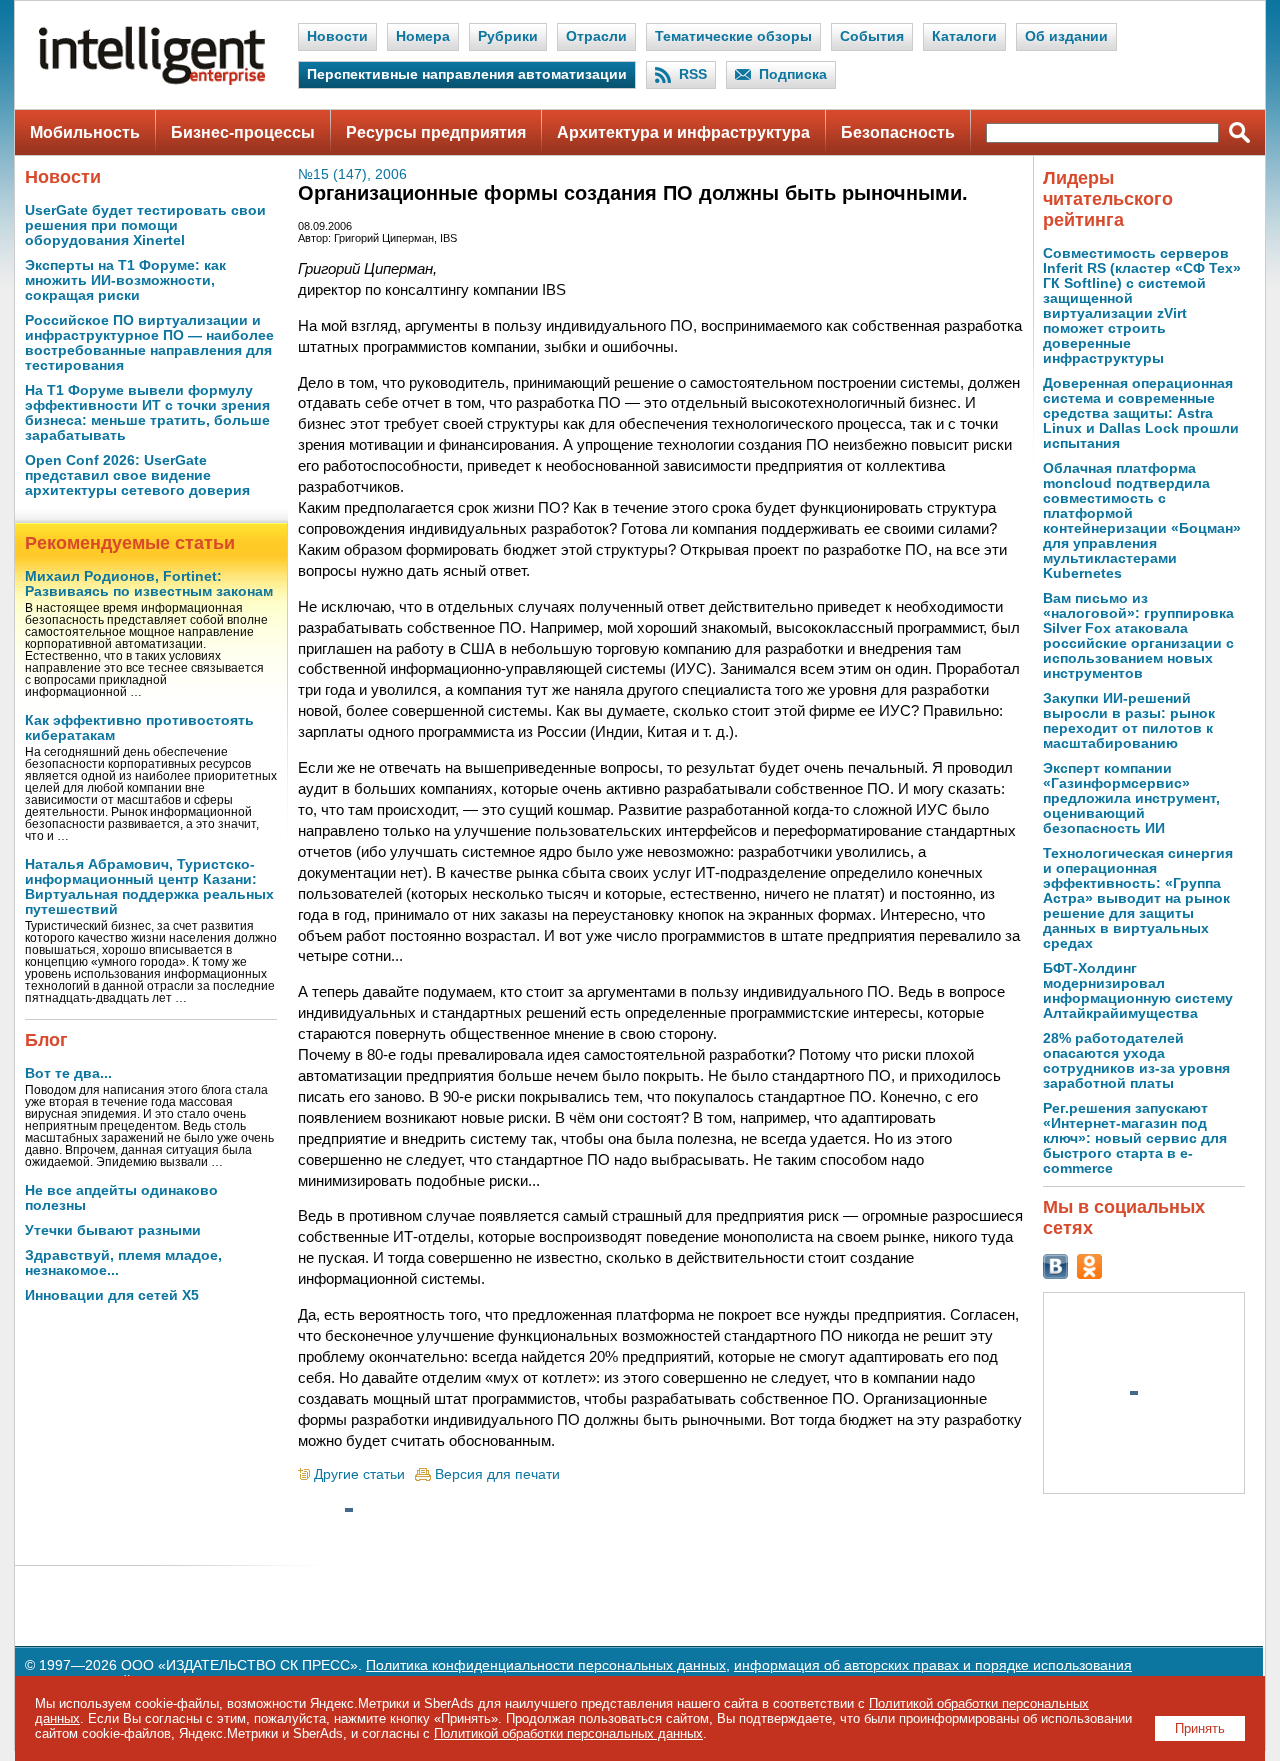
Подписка (793, 74)
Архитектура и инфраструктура (683, 132)
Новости (337, 36)
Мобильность (85, 132)
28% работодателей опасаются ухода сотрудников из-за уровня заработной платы (1136, 1061)
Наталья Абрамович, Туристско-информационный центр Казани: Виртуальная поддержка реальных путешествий (149, 887)
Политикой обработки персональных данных (568, 1733)
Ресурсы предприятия (436, 132)
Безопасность (898, 132)
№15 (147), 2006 (352, 174)
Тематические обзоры (733, 36)
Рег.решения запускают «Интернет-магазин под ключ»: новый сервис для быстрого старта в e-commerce (1135, 1138)
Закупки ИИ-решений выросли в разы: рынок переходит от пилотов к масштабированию (1129, 721)
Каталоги (964, 36)
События (872, 36)
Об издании (1066, 36)
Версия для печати (497, 1474)
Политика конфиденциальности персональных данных (546, 1665)
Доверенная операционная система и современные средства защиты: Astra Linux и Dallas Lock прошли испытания (1141, 413)
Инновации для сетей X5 (112, 1295)
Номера (423, 36)
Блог (46, 1040)
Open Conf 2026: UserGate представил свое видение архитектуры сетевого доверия (137, 475)
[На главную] (152, 80)
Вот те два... (68, 1073)
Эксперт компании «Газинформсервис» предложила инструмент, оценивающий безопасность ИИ (1131, 798)
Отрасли (596, 36)
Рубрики (508, 36)
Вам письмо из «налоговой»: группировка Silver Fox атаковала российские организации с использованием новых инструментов (1138, 636)
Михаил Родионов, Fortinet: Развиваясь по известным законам (149, 584)
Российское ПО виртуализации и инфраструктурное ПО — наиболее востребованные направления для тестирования (149, 343)
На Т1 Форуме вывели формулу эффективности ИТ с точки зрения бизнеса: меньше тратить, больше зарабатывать (147, 413)
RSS (693, 74)
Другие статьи (359, 1474)
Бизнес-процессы (243, 132)
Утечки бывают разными (113, 1230)
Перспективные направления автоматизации (467, 74)
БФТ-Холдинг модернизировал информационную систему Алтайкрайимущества (1138, 991)
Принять (1200, 1728)
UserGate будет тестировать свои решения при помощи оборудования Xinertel (145, 225)
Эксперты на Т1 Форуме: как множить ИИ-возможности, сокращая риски (125, 280)
